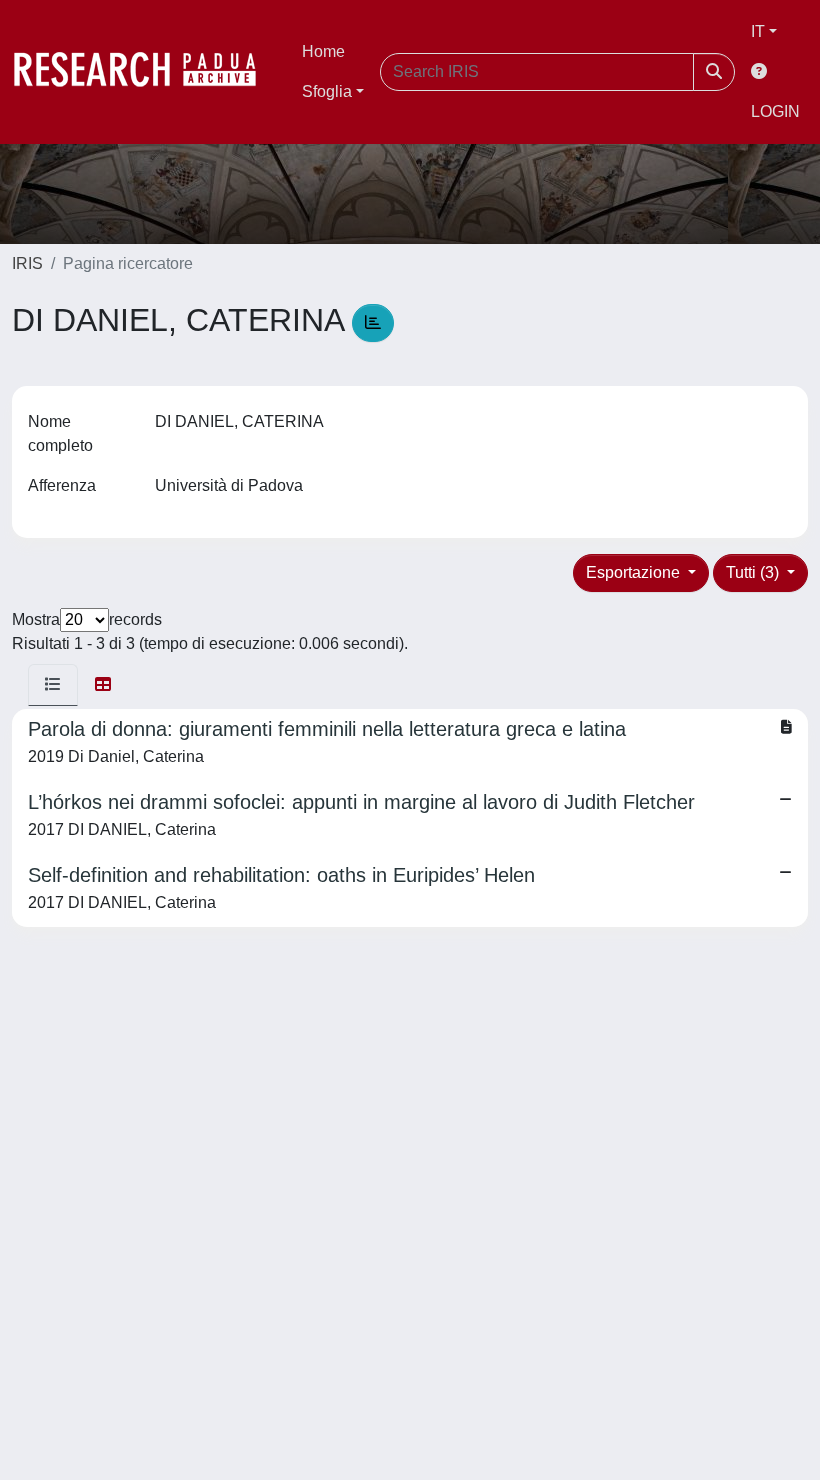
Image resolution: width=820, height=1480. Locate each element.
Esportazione (635, 572)
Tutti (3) (754, 572)
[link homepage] (145, 72)
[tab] (53, 685)
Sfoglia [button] (327, 91)
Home (323, 51)
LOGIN (775, 111)
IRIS (27, 263)
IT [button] (758, 31)
